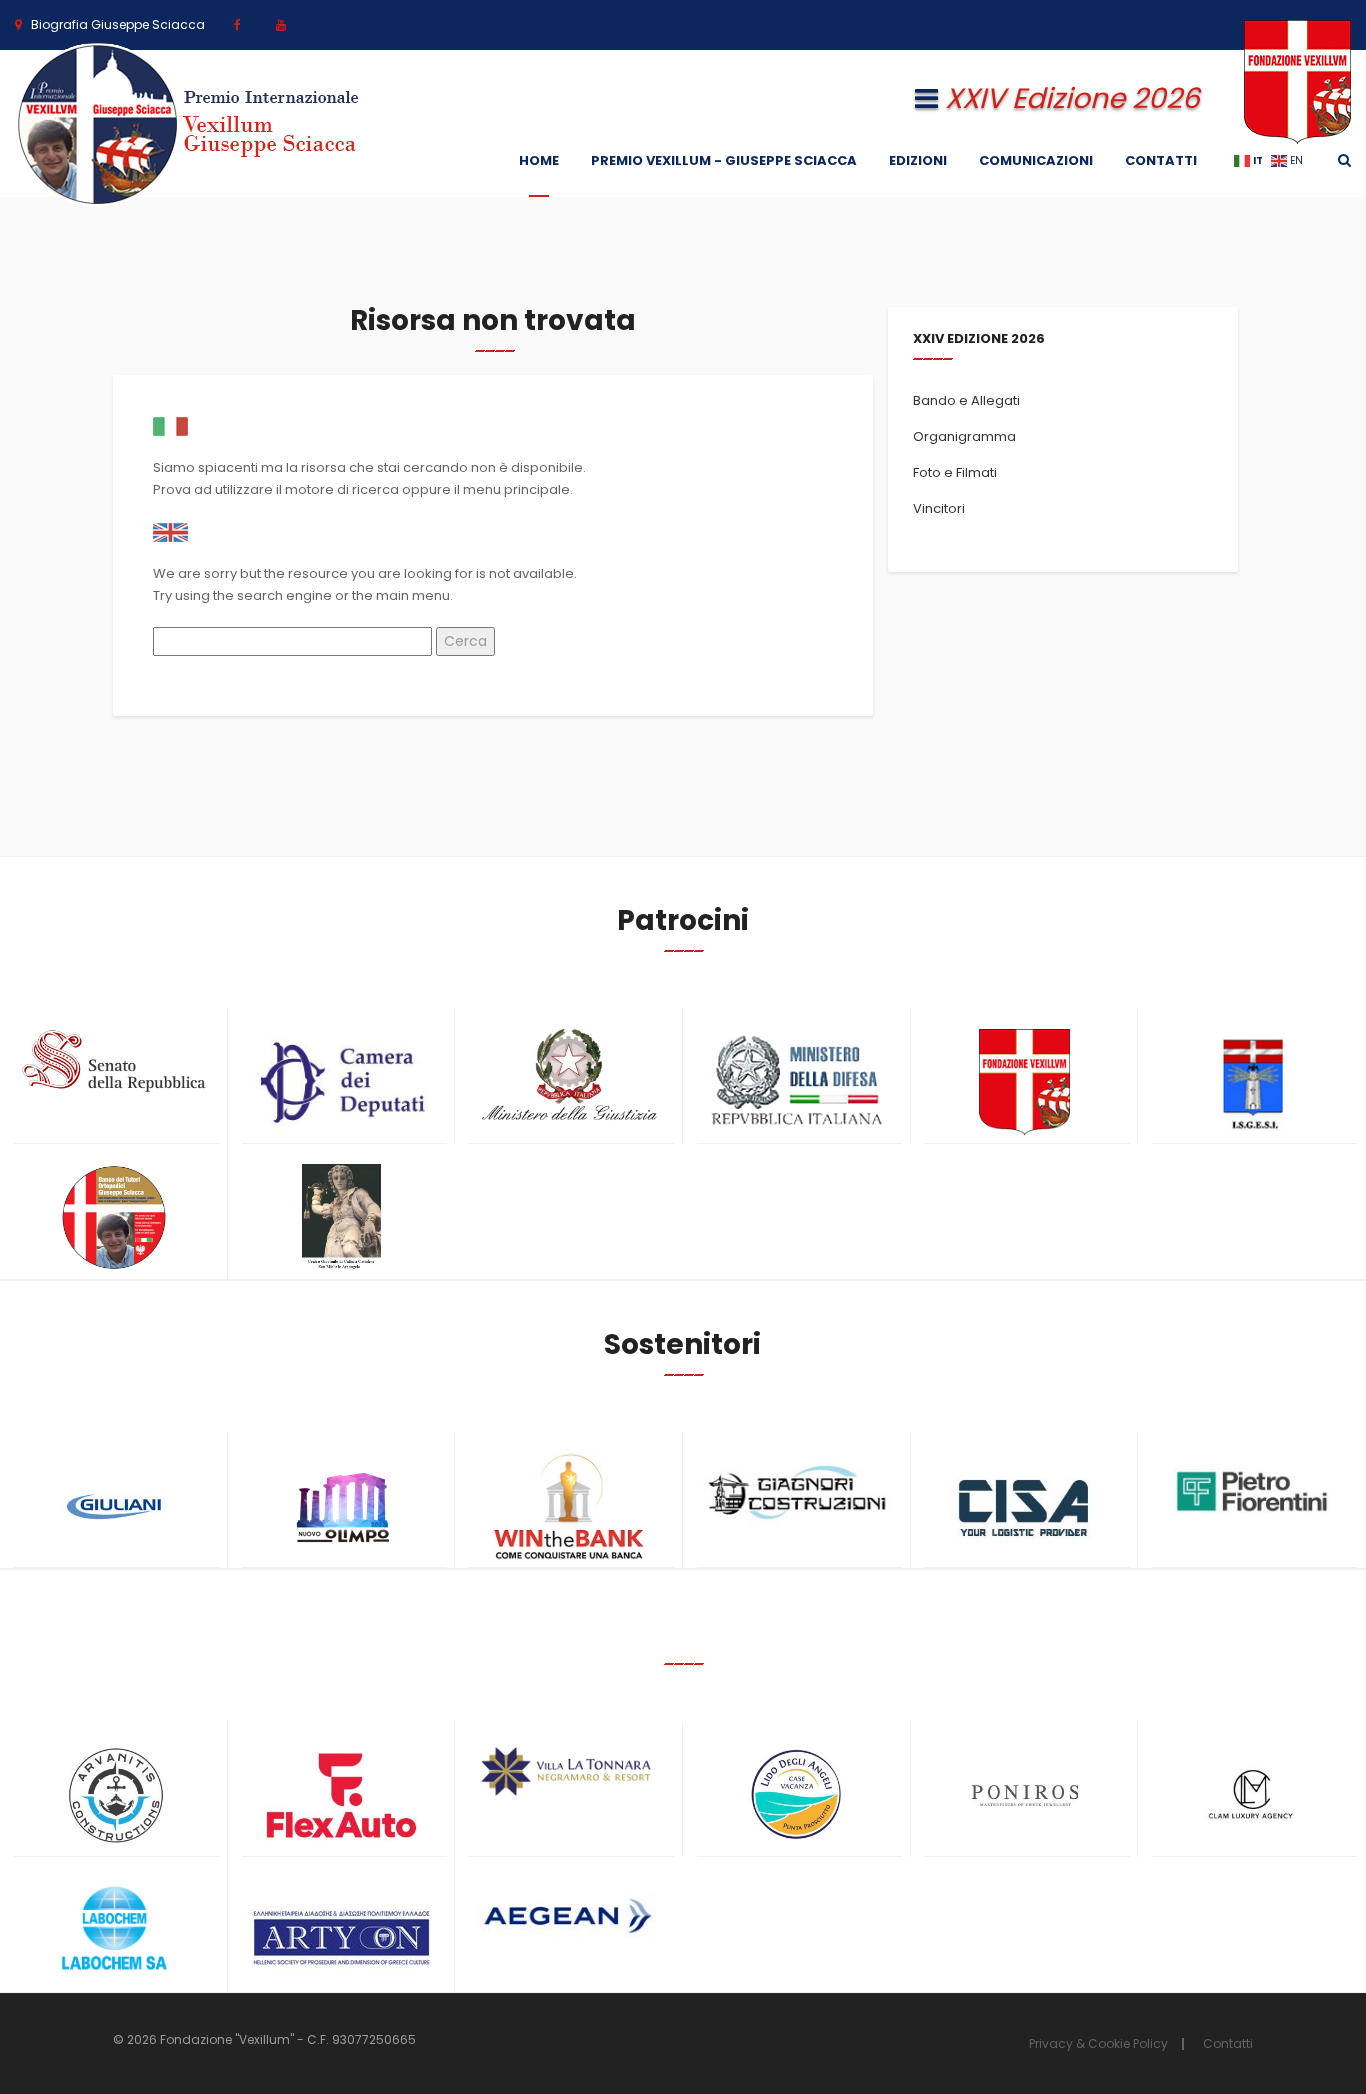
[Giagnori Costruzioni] (797, 1490)
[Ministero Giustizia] (569, 1078)
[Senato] (114, 1061)
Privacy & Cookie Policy (1098, 2043)
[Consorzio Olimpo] (342, 1500)
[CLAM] (1252, 1795)
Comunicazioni (1036, 160)
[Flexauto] (342, 1795)
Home (539, 160)
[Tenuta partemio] (569, 1771)
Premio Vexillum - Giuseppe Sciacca (724, 160)
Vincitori (939, 508)
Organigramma (964, 436)
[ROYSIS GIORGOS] (342, 1928)
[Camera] (342, 1082)
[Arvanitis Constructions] (114, 1795)
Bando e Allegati (966, 400)
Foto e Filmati (955, 472)
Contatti (1161, 160)
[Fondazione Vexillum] (1025, 1082)
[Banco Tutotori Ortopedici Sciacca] (114, 1217)
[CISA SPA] (1025, 1506)
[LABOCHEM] (114, 1930)
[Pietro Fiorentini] (1252, 1491)
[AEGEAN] (569, 1916)
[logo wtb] (569, 1506)
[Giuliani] (114, 1506)
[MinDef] (797, 1081)
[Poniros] (1025, 1795)
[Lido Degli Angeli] (797, 1795)
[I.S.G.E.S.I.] (1252, 1082)
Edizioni (918, 160)
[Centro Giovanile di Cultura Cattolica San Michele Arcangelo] (342, 1217)
